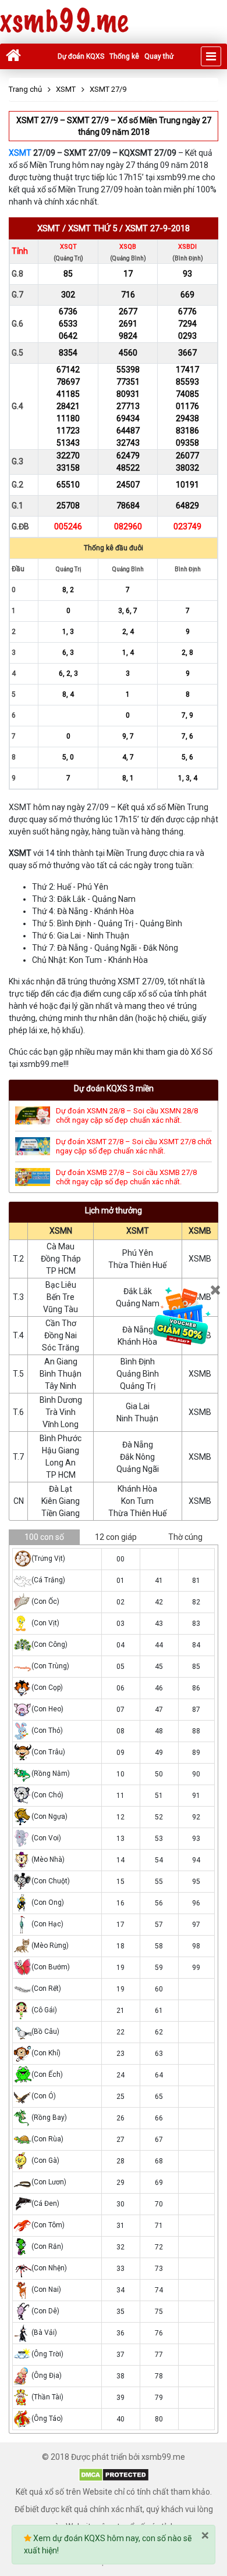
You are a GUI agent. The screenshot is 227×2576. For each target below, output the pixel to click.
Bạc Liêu (61, 1285)
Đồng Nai (61, 1335)
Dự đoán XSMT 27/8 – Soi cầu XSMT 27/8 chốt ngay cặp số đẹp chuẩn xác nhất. (134, 1146)
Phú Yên (138, 1253)
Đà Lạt (61, 1489)
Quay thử (159, 56)
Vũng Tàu (61, 1309)
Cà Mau (61, 1246)
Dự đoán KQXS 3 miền (114, 1088)
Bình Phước (61, 1438)
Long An (61, 1463)
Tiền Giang (61, 1513)
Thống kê (124, 56)
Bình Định (138, 1362)
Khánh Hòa (137, 1342)
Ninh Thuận (137, 1418)
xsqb (128, 247)
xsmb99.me (64, 22)
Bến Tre (61, 1297)
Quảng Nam (138, 1303)
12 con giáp (116, 1537)
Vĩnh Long (61, 1424)
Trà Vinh (61, 1412)
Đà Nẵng (138, 1330)
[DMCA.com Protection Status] (114, 2474)
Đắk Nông (137, 1457)
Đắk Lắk (138, 1291)
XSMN (61, 1231)
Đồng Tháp (61, 1259)
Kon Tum (137, 1501)
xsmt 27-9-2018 (157, 228)
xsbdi (187, 247)
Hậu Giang (61, 1450)
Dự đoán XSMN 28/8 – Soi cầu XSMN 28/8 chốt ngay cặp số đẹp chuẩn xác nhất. (127, 1115)
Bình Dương (61, 1400)
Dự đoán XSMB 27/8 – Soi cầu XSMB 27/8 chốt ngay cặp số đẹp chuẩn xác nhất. (126, 1177)
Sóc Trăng (61, 1348)
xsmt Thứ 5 (93, 228)
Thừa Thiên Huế (137, 1265)
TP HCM (61, 1271)
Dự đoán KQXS (81, 56)
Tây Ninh (61, 1386)
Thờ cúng (185, 1537)
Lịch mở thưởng (114, 1210)
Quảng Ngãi (138, 1469)
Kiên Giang (61, 1501)
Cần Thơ (61, 1323)
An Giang (61, 1362)
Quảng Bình (138, 1374)
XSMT (20, 153)
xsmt (49, 228)
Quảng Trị (138, 1386)
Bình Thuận (61, 1374)
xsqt (68, 247)
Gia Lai (138, 1406)
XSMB (200, 1231)
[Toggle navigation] (211, 56)
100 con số (44, 1537)
